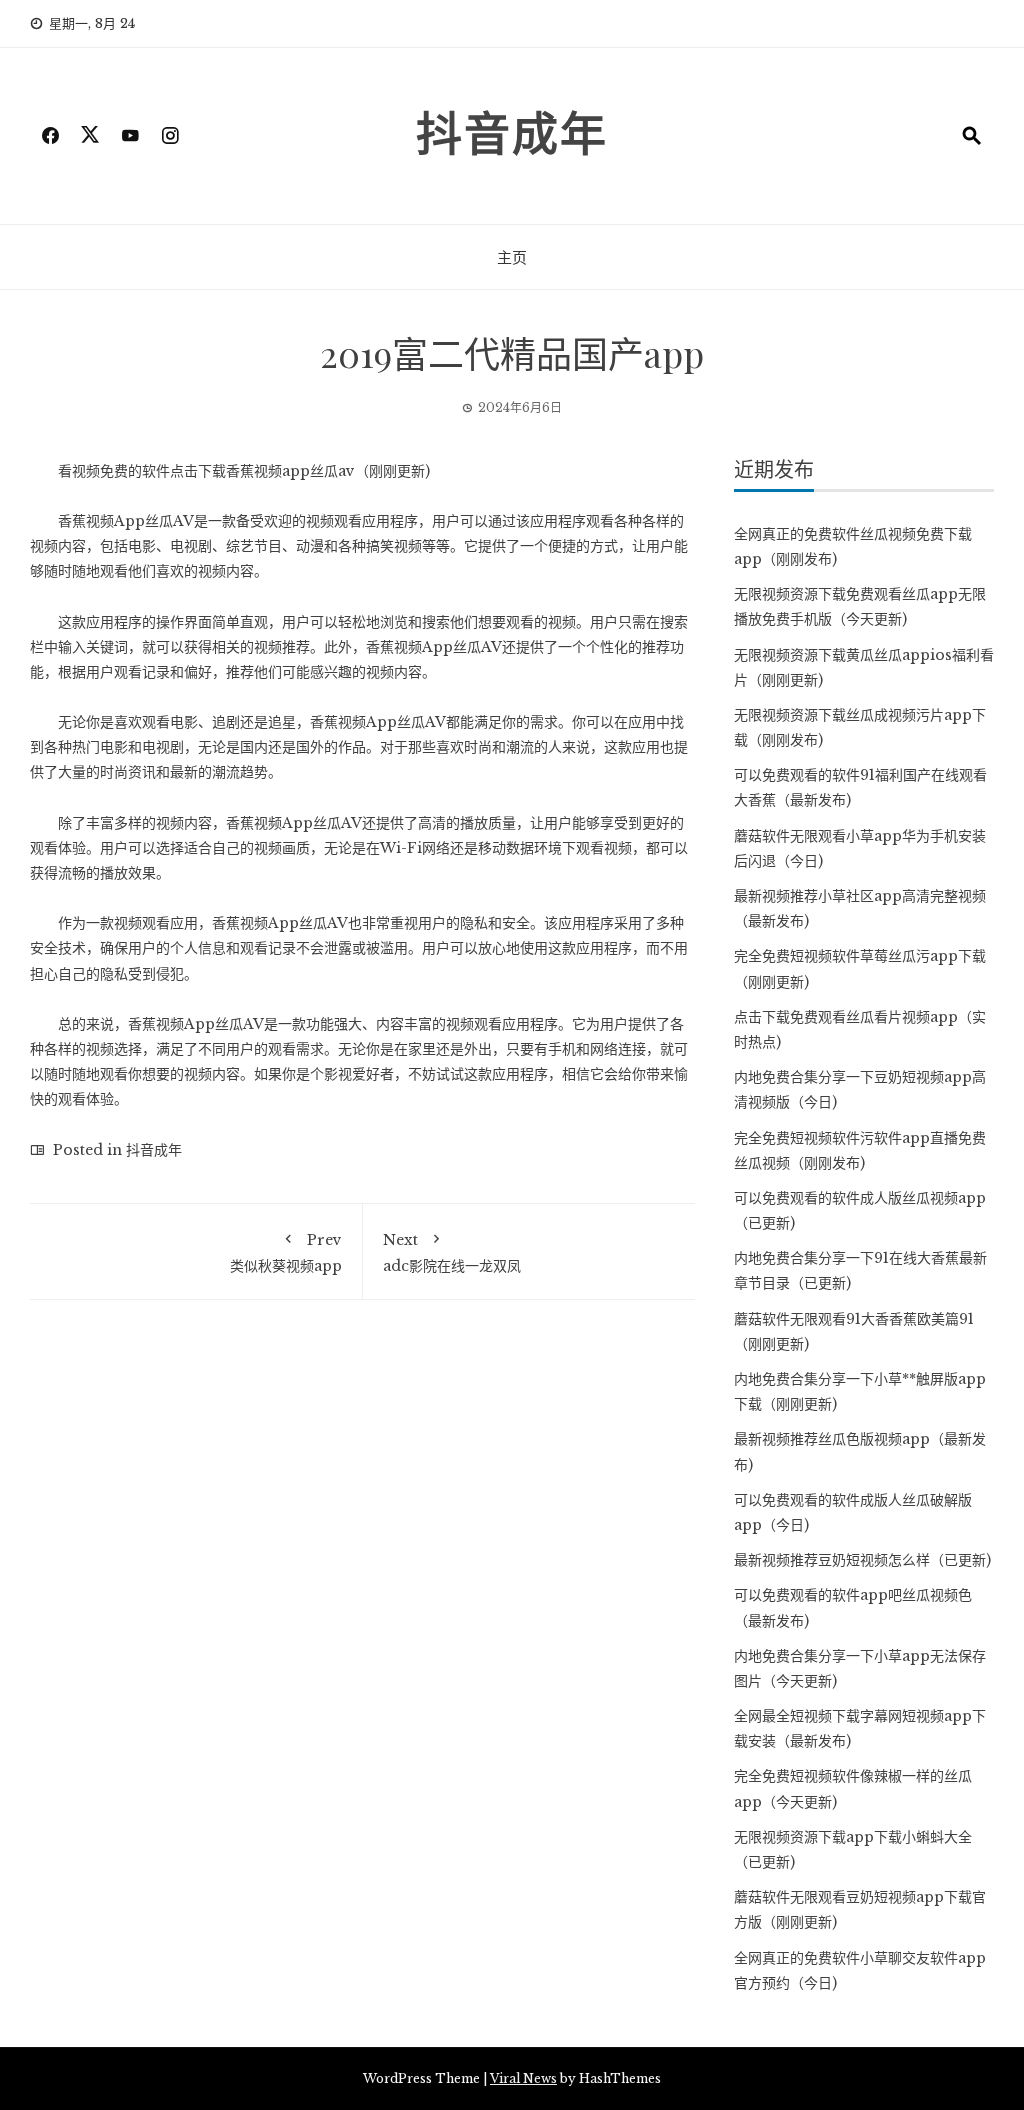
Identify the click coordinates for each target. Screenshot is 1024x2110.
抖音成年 (512, 131)
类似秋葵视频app (286, 1253)
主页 (512, 257)
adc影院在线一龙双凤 (452, 1253)
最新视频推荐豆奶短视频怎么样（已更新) (862, 1560)
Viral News (523, 2078)
